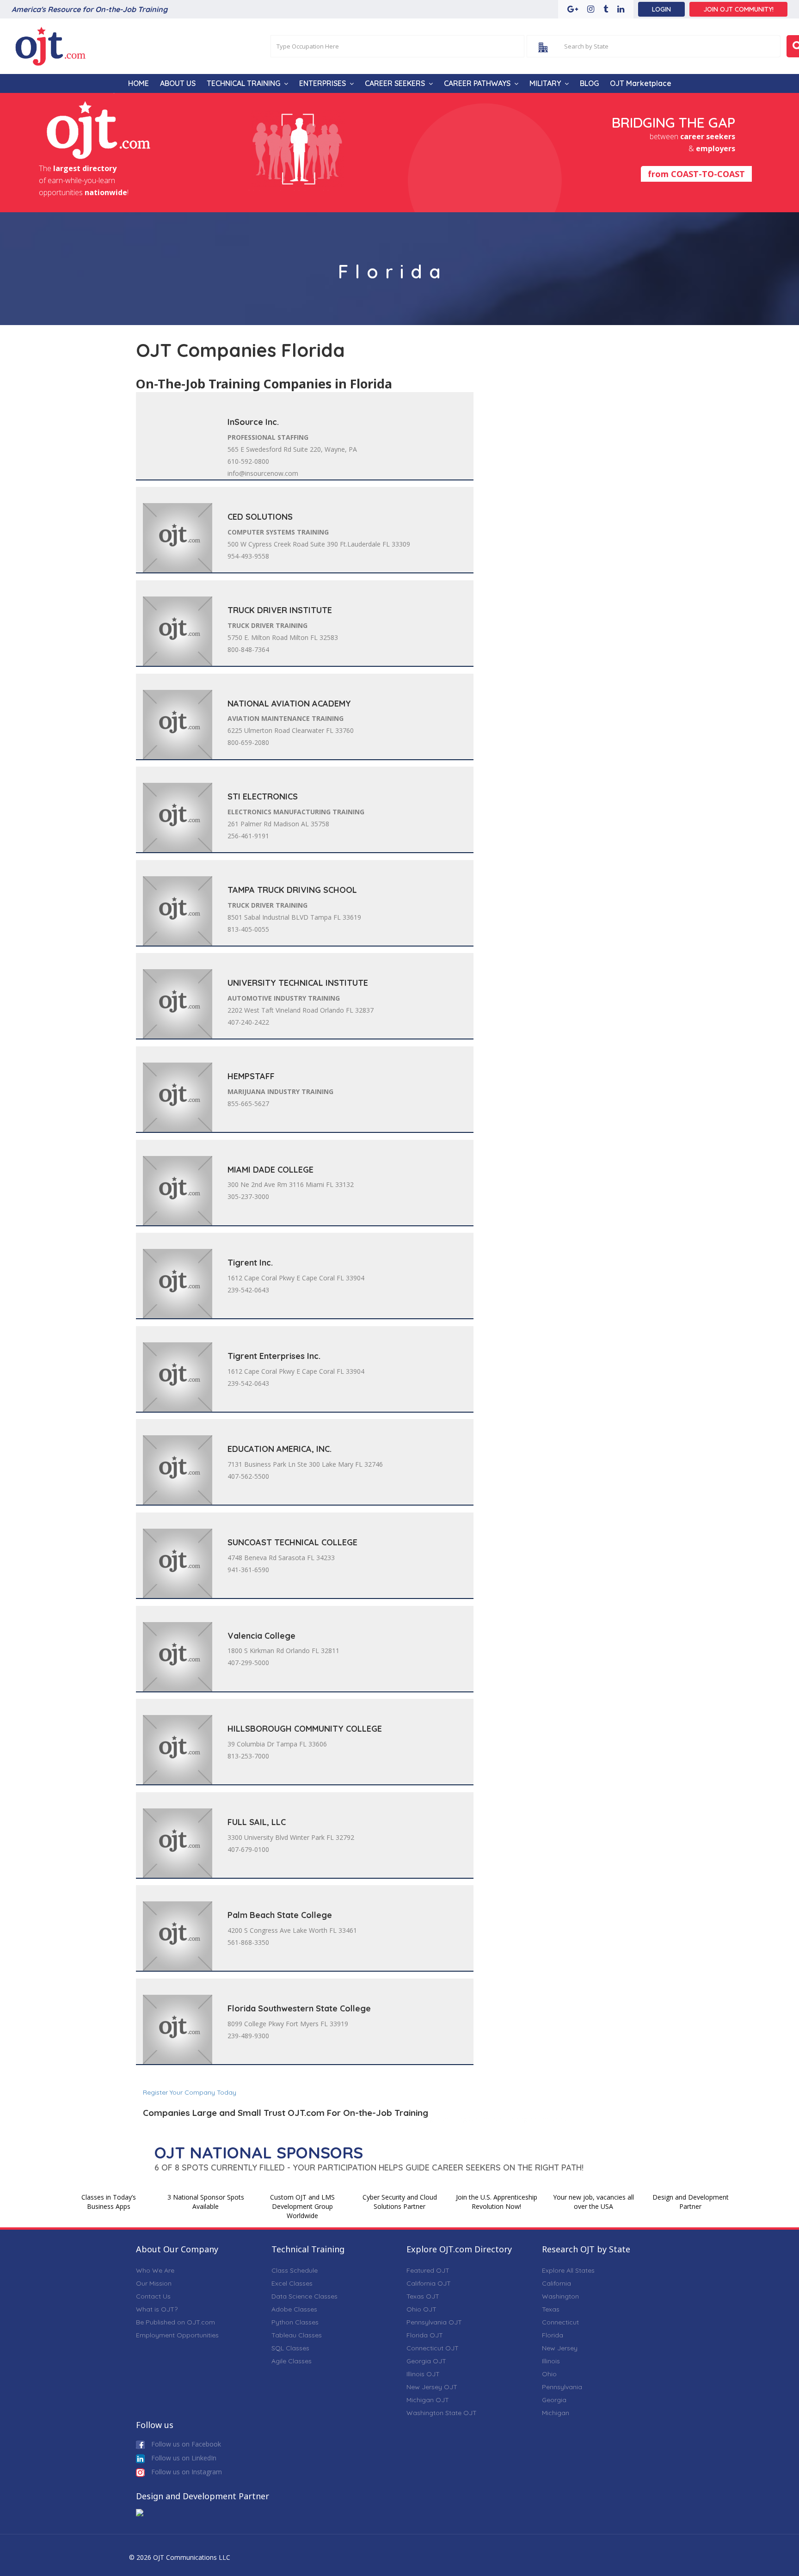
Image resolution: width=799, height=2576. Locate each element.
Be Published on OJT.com (175, 2322)
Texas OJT (423, 2296)
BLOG (589, 83)
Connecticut (560, 2322)
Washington (560, 2296)
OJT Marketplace (641, 83)
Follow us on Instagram (186, 2472)
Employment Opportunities (177, 2335)
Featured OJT (428, 2270)
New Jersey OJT (432, 2387)
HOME (138, 83)
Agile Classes (292, 2361)
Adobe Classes (294, 2309)
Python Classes (295, 2322)
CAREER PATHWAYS (477, 83)
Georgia (554, 2400)
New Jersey (560, 2348)
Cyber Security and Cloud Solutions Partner (400, 2202)
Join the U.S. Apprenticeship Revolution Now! (497, 2202)
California (556, 2283)
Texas (551, 2309)
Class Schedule (295, 2270)
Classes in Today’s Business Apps (109, 2202)
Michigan (556, 2413)
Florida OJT (425, 2335)
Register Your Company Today (190, 2092)
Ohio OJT (421, 2309)
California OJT (429, 2283)
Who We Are (155, 2270)
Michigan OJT (428, 2400)
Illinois (551, 2361)
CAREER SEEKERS (395, 83)
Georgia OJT (426, 2361)
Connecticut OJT (433, 2348)
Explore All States (568, 2270)
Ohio (549, 2374)
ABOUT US (178, 83)
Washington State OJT (442, 2413)
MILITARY (545, 83)
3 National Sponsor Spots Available (206, 2202)
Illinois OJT (423, 2374)
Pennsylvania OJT (434, 2322)
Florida (553, 2335)
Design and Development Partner (691, 2202)
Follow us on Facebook (185, 2444)
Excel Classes (292, 2283)
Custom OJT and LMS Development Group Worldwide (302, 2206)
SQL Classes (290, 2348)
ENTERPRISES (323, 83)
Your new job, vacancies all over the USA (593, 2202)
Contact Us (153, 2296)
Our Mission (154, 2283)
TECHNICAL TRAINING (243, 83)
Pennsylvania (562, 2387)
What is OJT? (157, 2309)
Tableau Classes (297, 2335)
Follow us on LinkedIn (183, 2458)
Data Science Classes (304, 2296)
